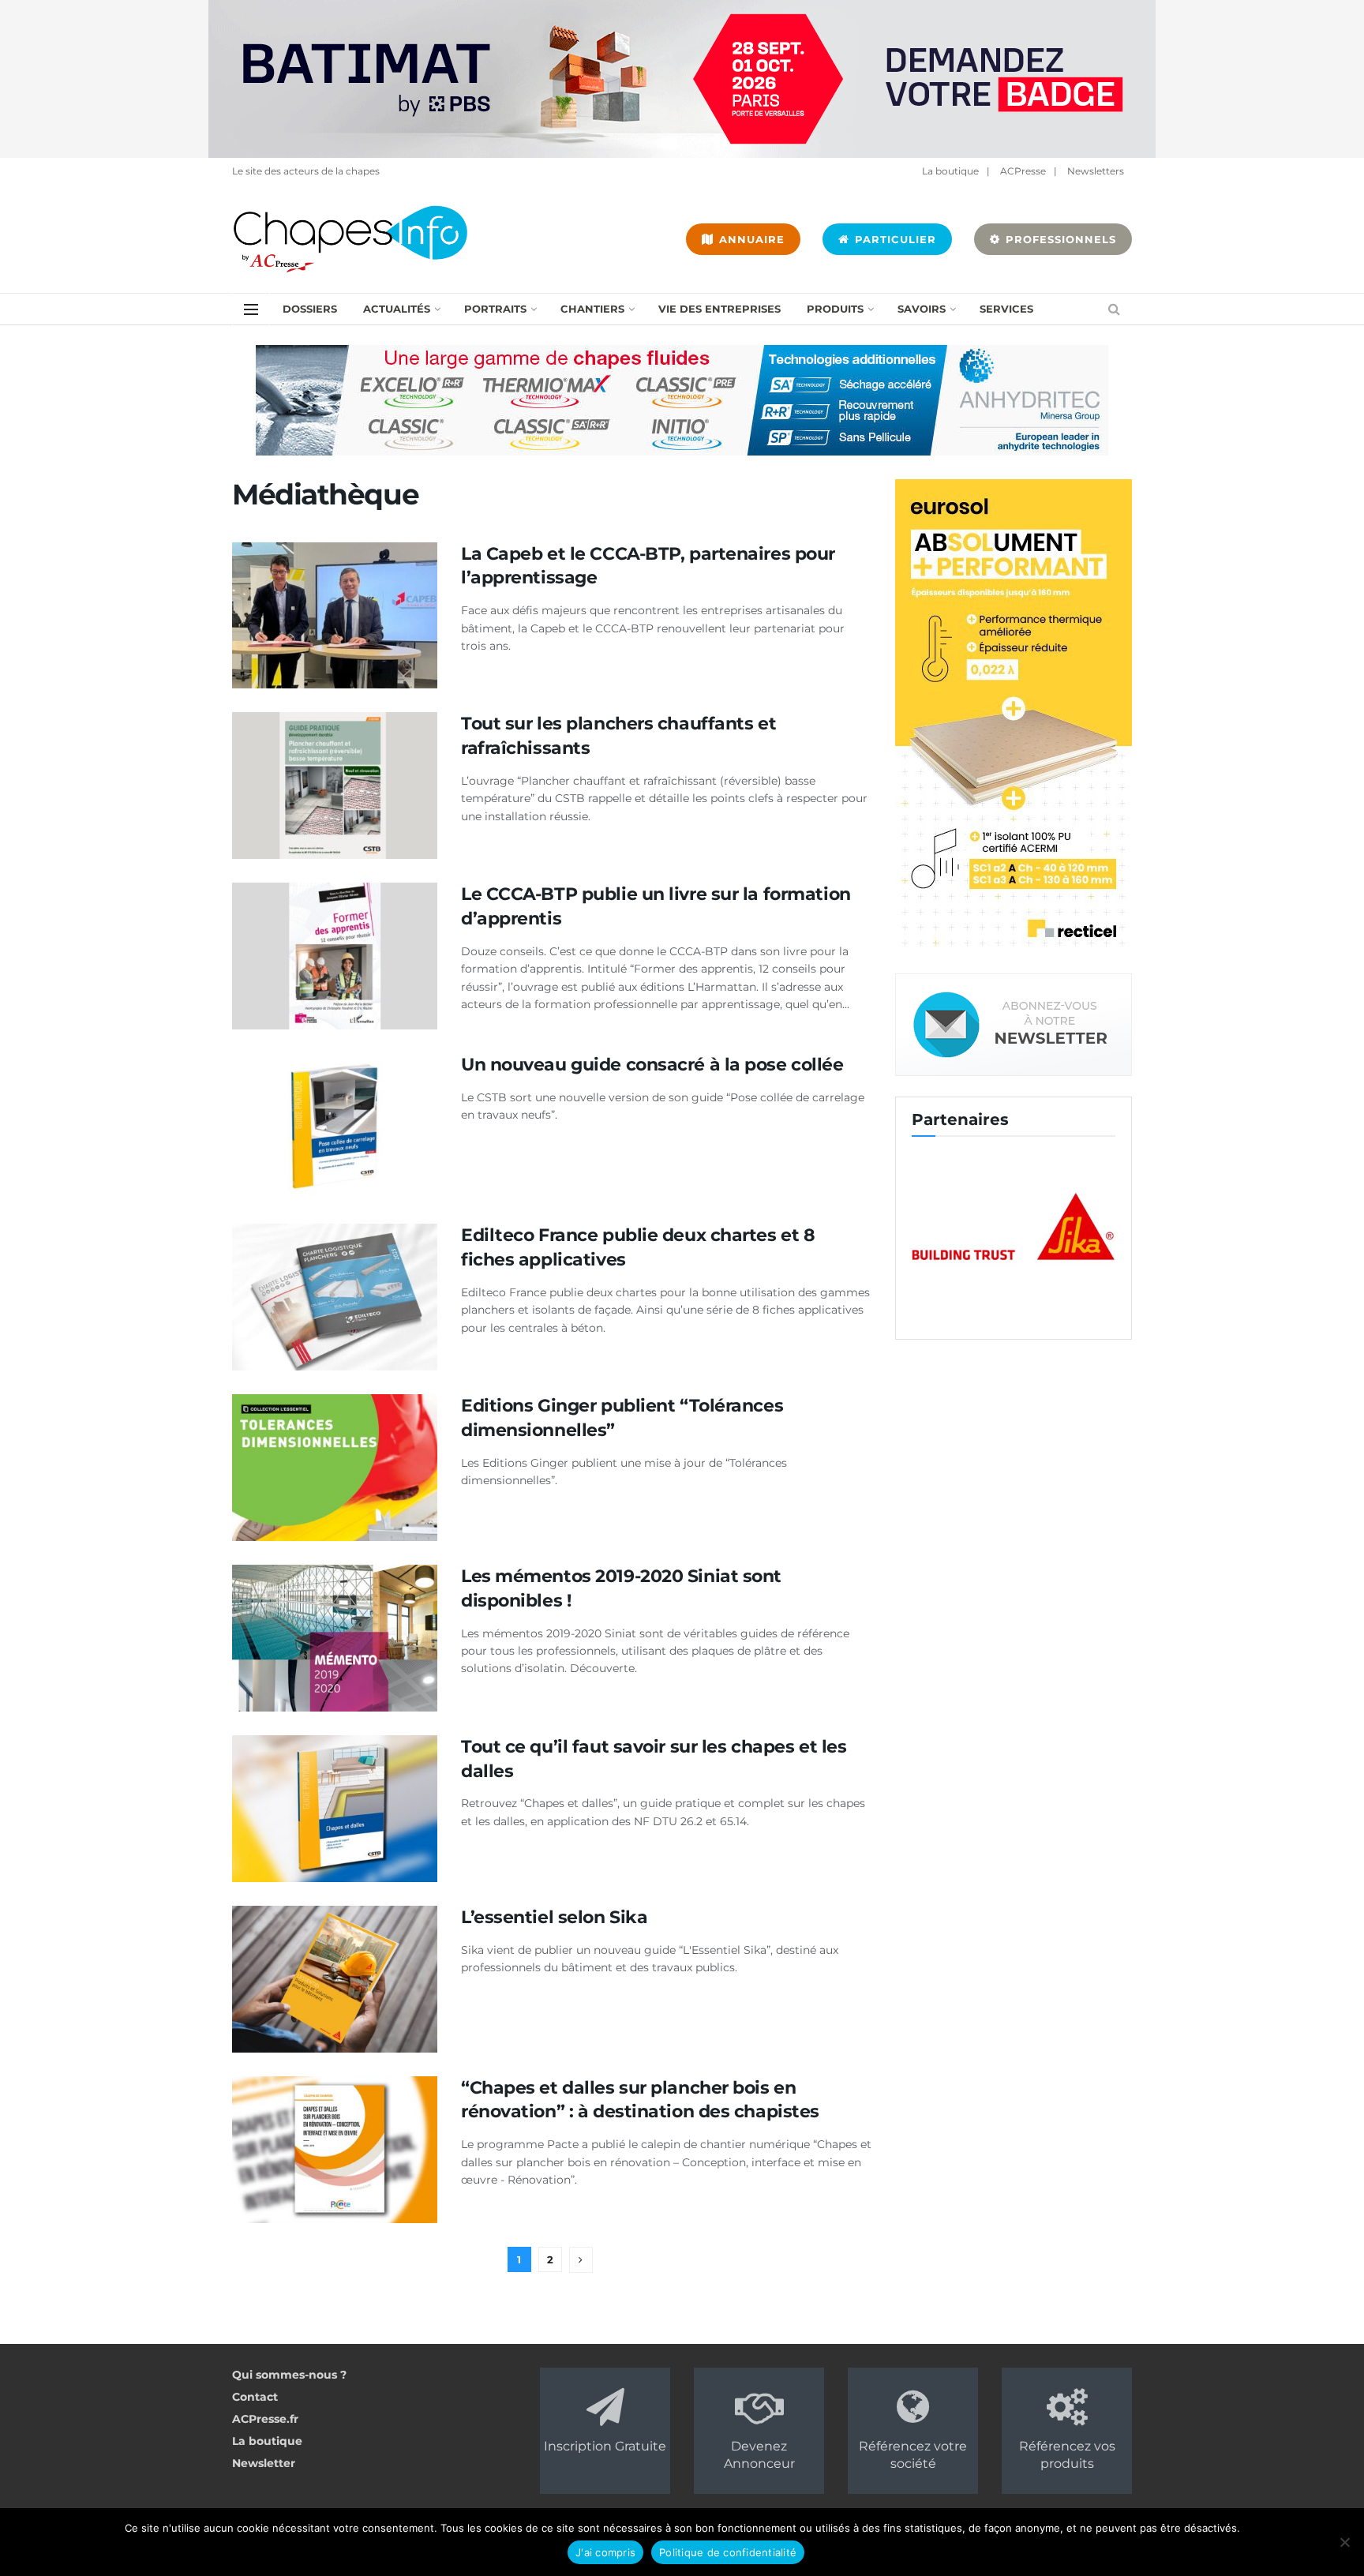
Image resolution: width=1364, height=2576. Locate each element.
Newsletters (1096, 171)
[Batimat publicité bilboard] (682, 78)
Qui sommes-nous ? (289, 2375)
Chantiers (592, 309)
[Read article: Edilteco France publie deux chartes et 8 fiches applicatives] (335, 1297)
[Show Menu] (251, 309)
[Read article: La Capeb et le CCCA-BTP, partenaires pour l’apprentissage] (335, 616)
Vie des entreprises (719, 309)
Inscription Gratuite (605, 2446)
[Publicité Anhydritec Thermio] (682, 399)
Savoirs (922, 309)
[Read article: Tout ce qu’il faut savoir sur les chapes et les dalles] (335, 1809)
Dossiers (310, 309)
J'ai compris (605, 2552)
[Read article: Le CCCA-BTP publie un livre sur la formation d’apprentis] (335, 956)
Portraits (495, 309)
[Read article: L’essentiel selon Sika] (335, 1979)
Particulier (894, 239)
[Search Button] (1114, 309)
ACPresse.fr (265, 2419)
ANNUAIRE (750, 239)
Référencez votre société (913, 2455)
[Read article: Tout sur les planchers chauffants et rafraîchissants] (335, 786)
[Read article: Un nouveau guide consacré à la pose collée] (335, 1127)
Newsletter (264, 2463)
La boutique (950, 171)
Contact (255, 2397)
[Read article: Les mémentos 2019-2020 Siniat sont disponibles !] (335, 1638)
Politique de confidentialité (728, 2552)
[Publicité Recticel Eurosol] (1014, 715)
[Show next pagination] (581, 2260)
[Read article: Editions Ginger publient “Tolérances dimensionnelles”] (335, 1468)
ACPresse (1023, 171)
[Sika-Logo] (974, 1228)
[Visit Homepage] (350, 239)
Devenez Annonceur (759, 2455)
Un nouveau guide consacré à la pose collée (652, 1065)
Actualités (397, 309)
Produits (835, 309)
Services (1006, 309)
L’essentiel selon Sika (554, 1917)
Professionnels (1059, 239)
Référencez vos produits (1067, 2455)
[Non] (1344, 2542)
